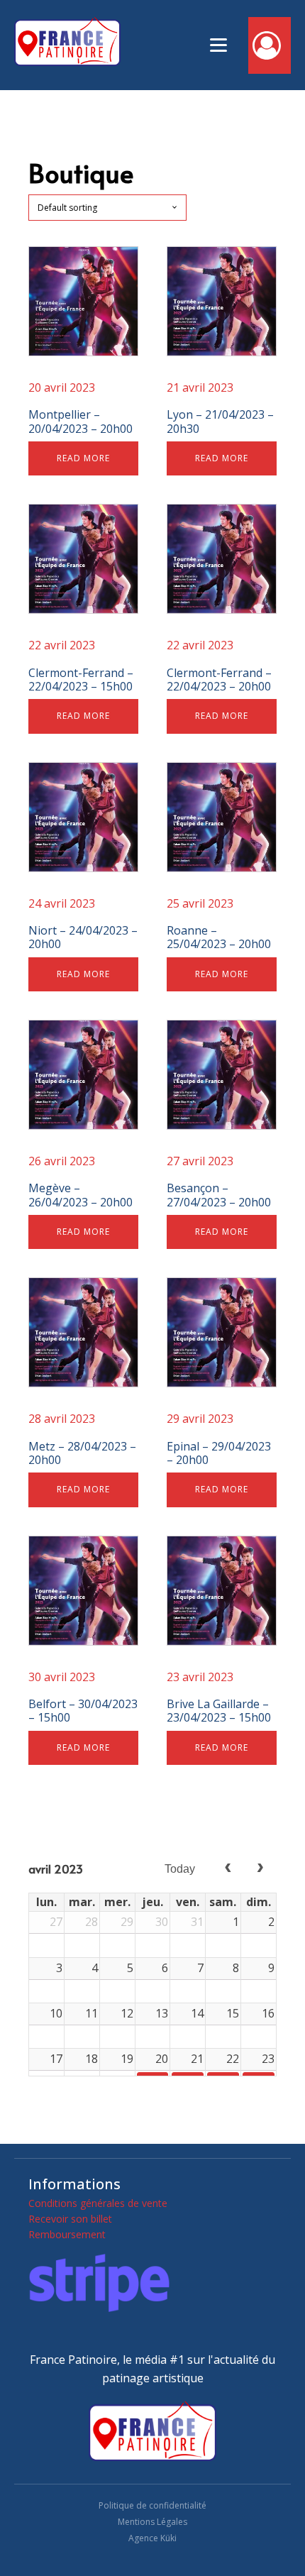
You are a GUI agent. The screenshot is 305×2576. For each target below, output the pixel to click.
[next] (260, 1869)
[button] (270, 45)
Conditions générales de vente (98, 2203)
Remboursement (67, 2234)
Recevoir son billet (70, 2219)
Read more (83, 458)
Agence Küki (152, 2538)
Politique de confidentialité (152, 2505)
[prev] (228, 1869)
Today (180, 1869)
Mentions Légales (152, 2522)
